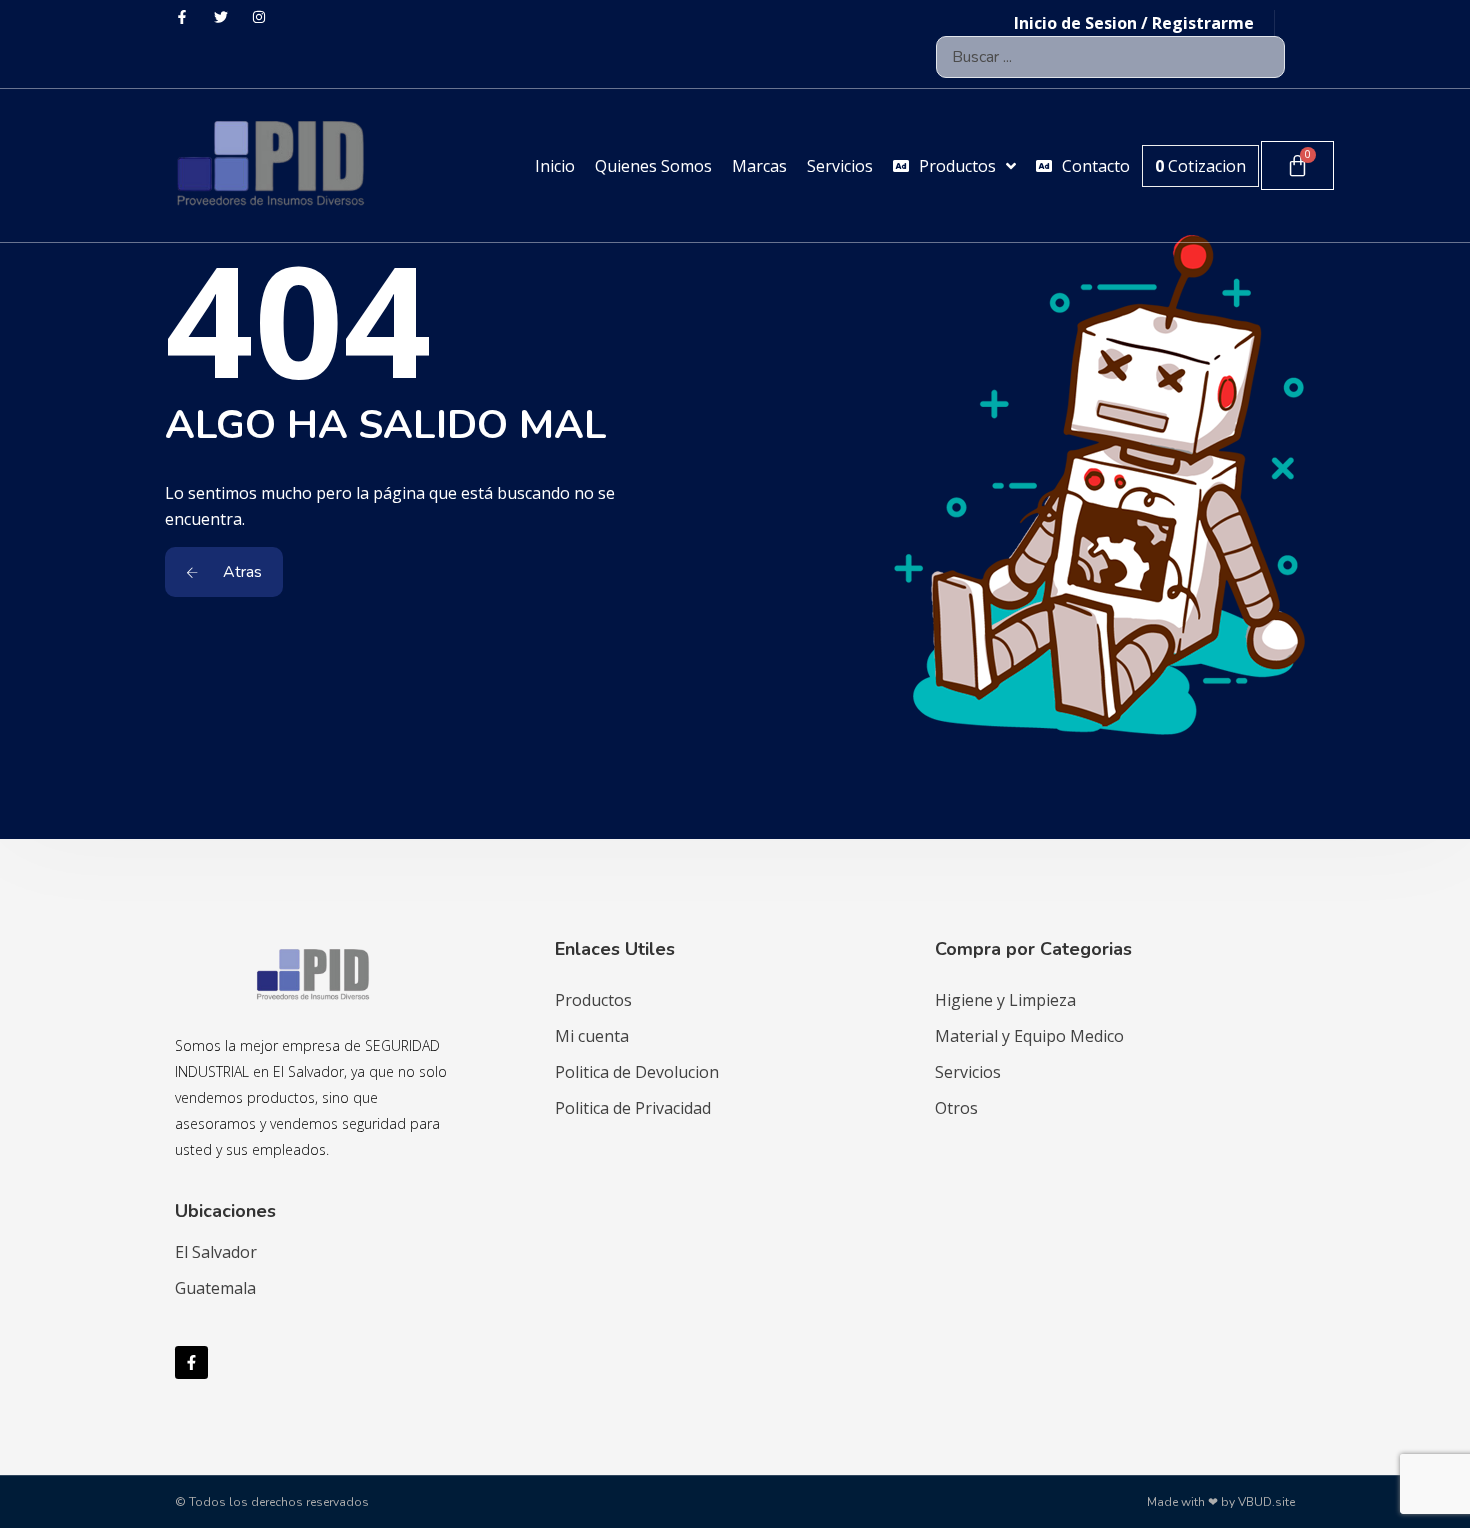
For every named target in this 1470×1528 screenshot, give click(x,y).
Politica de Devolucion (637, 1072)
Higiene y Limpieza (1005, 1000)
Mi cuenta (592, 1036)
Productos (593, 1000)
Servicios (968, 1072)
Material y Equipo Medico (1029, 1036)
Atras (240, 572)
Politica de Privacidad (633, 1108)
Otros (956, 1108)
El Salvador (216, 1252)
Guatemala (215, 1288)
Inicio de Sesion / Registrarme (1134, 23)
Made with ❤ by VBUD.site (1221, 1502)
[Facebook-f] (191, 1362)
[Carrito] (1297, 165)
